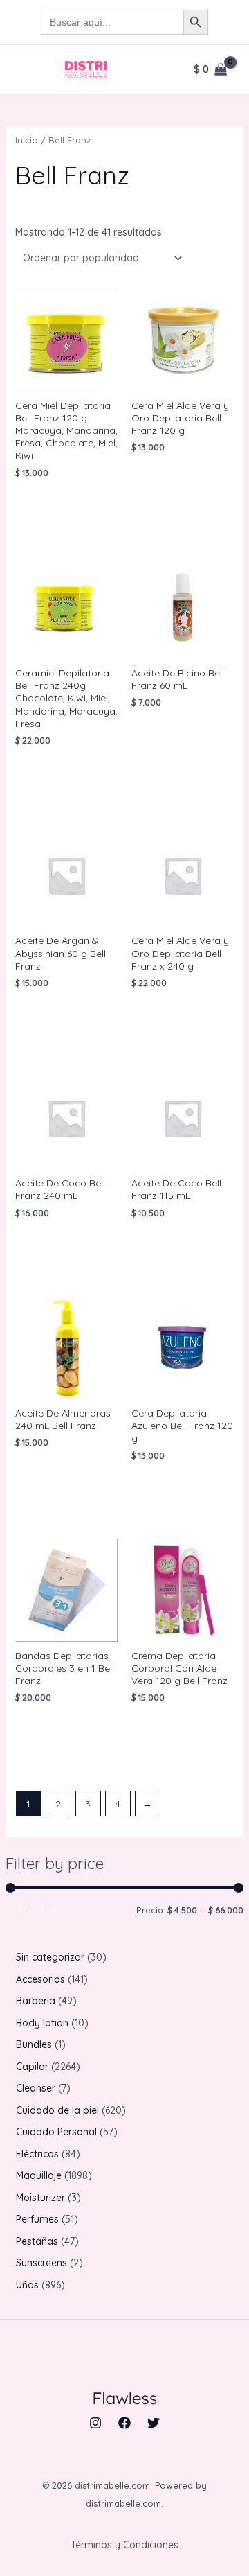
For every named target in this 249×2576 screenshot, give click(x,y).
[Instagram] (95, 2423)
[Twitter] (154, 2423)
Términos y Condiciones (124, 2545)
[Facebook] (124, 2423)
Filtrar (38, 1909)
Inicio (27, 140)
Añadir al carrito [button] (62, 507)
